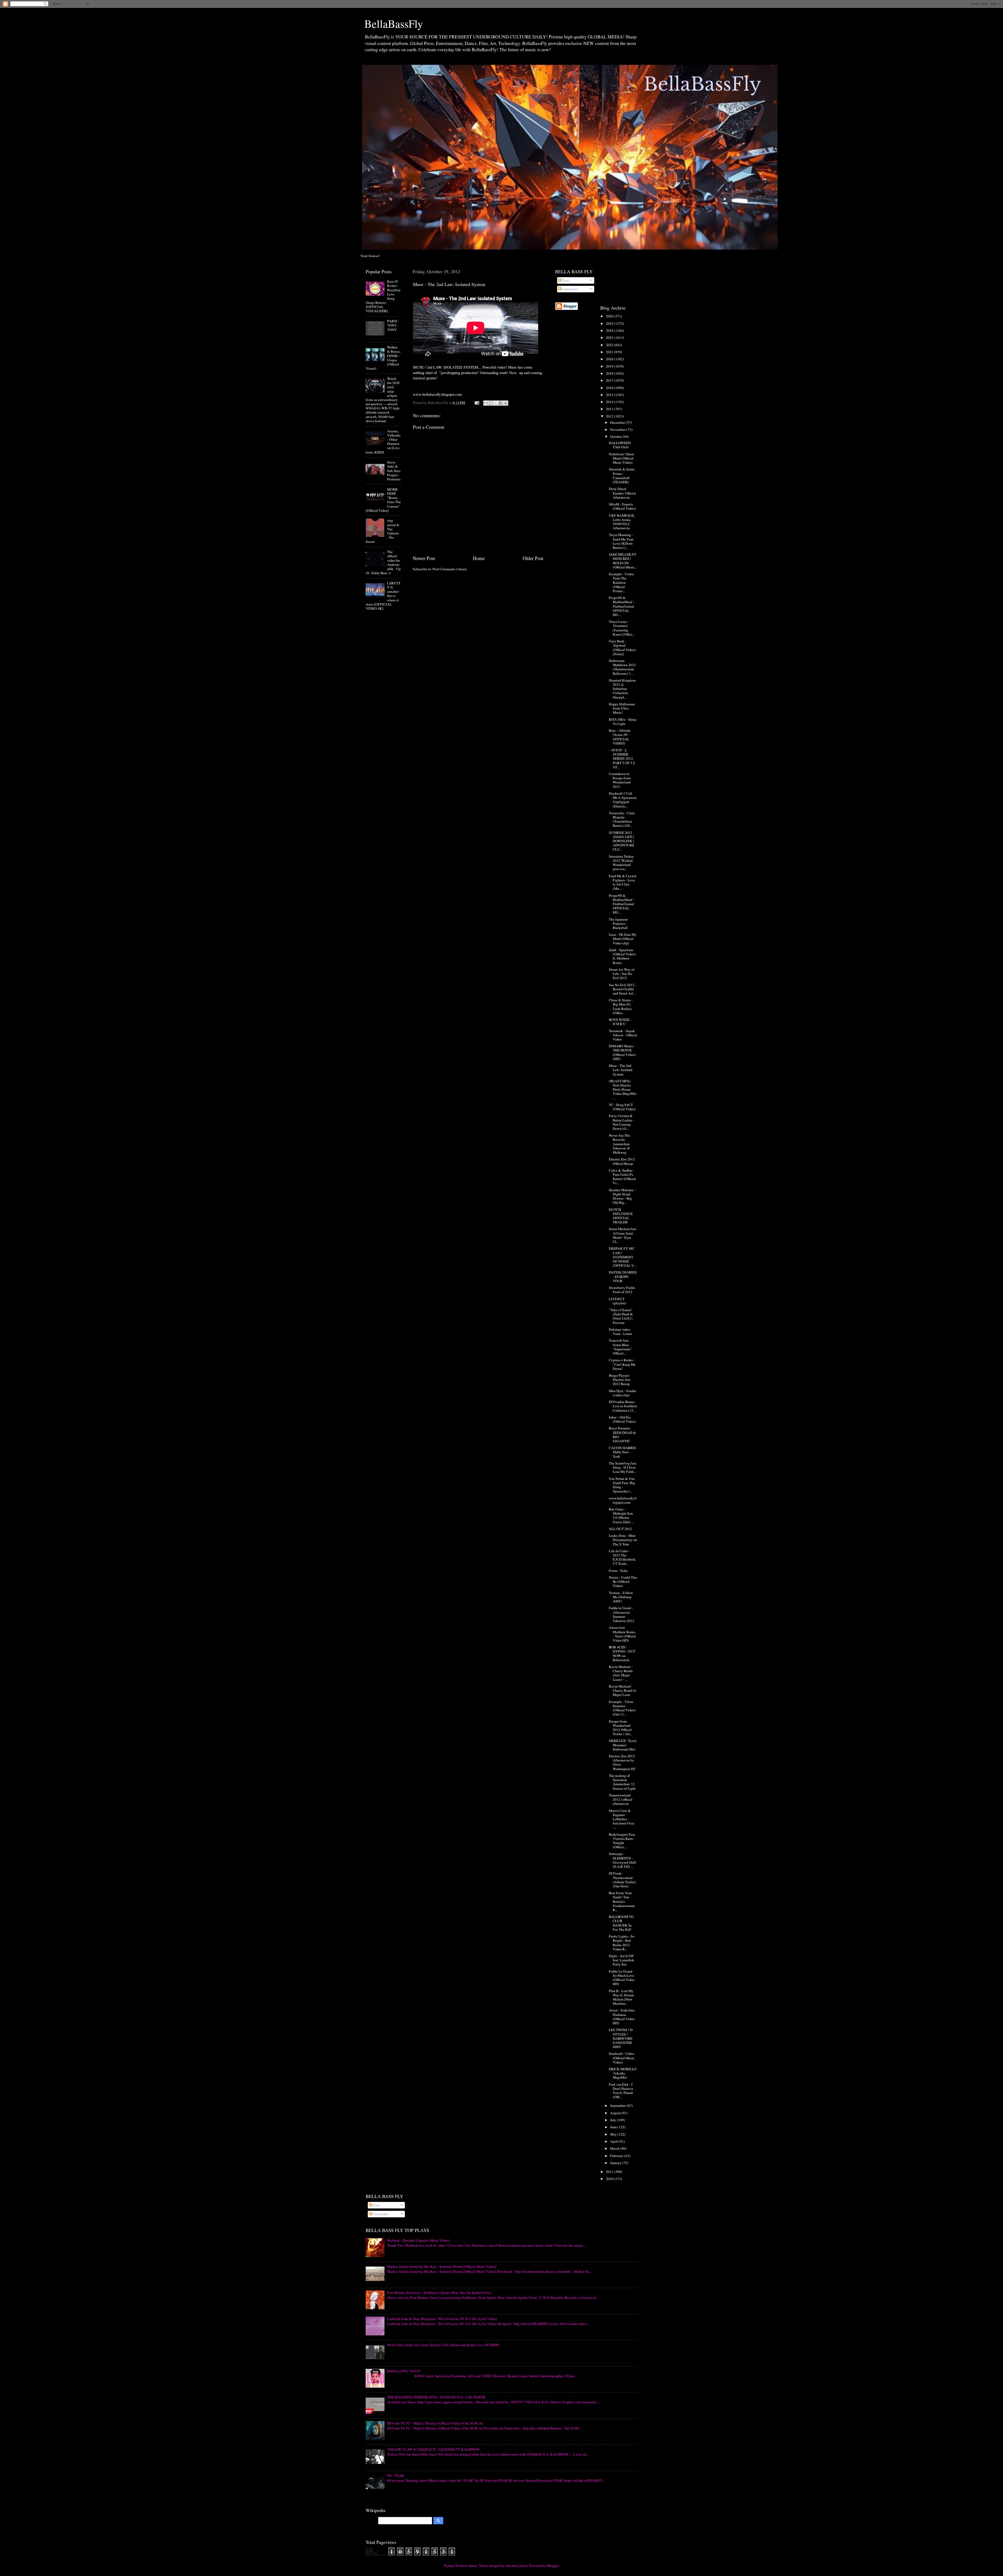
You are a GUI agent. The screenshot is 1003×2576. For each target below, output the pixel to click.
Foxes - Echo (618, 1571)
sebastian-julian (516, 2566)
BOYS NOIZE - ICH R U (620, 1022)
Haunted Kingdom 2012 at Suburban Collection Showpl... (622, 689)
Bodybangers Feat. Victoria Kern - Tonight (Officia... (622, 1841)
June (614, 2127)
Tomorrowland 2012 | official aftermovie (621, 1799)
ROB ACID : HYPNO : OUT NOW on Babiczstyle (622, 1653)
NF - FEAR (395, 2475)
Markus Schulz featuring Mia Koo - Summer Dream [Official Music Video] (442, 2266)
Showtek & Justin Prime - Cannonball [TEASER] (622, 476)
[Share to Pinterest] (506, 403)
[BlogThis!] (491, 403)
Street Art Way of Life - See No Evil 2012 (622, 974)
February (617, 2156)
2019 (610, 366)
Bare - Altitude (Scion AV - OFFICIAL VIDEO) (620, 737)
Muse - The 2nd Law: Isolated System (621, 1070)
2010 (610, 2179)
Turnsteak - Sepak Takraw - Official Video (623, 1035)
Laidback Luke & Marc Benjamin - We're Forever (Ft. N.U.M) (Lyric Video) (442, 2319)
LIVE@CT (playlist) (617, 1301)
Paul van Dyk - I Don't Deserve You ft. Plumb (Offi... (621, 2091)
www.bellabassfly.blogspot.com (623, 1500)
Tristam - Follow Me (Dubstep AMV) (621, 1597)
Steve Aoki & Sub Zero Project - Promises (394, 471)
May (614, 2134)
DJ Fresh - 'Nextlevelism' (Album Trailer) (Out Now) (622, 1880)
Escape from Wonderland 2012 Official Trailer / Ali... (620, 1728)
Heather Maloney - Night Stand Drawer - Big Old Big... (622, 1196)
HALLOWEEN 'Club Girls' (620, 445)
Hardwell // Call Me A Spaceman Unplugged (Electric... (623, 800)
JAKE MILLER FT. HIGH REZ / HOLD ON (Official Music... (623, 561)
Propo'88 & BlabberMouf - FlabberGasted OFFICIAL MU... (622, 606)
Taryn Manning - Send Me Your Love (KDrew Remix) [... (621, 541)
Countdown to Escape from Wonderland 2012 (620, 780)
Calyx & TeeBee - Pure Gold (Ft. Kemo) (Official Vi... (622, 1177)
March (615, 2148)
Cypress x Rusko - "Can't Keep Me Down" (622, 1364)
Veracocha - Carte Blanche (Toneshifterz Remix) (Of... (622, 819)
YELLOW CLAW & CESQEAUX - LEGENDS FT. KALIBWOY (433, 2449)
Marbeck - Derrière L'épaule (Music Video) (418, 2240)
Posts (565, 280)
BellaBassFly (394, 24)
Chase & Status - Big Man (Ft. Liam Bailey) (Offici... (621, 1006)
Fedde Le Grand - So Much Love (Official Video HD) (622, 1978)
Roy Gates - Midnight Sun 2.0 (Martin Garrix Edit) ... (621, 1516)
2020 (610, 359)
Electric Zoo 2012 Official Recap (622, 1161)
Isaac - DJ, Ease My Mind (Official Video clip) (623, 939)
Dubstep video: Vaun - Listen (620, 1331)
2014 (610, 402)
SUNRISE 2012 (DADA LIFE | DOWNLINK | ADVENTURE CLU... (622, 841)
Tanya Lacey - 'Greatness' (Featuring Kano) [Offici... (622, 628)
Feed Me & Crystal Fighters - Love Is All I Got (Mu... (623, 882)
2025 (610, 323)
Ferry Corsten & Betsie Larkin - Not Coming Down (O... (622, 1122)
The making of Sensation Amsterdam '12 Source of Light (622, 1782)
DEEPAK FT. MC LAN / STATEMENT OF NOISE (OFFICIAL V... (622, 1257)
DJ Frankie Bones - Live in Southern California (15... (623, 1406)
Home (479, 558)
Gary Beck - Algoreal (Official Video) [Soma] (622, 647)
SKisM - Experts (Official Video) (622, 506)
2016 (610, 388)
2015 (610, 395)
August (616, 2113)
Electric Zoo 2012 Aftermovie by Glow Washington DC (622, 1762)
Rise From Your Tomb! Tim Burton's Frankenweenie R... (622, 1901)
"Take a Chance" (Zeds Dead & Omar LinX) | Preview (621, 1316)
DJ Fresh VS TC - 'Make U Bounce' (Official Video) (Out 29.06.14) (435, 2423)
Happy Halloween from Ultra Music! (622, 708)
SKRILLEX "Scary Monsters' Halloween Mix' (623, 1745)
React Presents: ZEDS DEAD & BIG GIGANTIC (622, 1435)
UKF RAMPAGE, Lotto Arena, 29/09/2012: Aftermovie (622, 522)
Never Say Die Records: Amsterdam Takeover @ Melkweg (619, 1144)
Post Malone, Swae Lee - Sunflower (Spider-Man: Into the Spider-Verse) (439, 2293)
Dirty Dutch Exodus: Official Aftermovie (622, 493)
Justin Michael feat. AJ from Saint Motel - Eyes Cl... (623, 1235)
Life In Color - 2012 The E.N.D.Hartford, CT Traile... (622, 1557)
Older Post (533, 558)
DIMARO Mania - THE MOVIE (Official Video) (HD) (622, 1052)
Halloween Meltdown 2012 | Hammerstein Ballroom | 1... (622, 667)
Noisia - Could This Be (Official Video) (623, 1581)
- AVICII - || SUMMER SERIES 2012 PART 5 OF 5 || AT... (622, 758)
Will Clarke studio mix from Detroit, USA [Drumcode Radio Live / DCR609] (443, 2345)
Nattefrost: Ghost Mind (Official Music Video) (621, 458)
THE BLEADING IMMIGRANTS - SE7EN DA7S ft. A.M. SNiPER (436, 2397)
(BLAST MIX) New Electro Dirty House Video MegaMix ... (623, 1089)
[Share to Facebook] (501, 403)
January (616, 2163)
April (614, 2141)
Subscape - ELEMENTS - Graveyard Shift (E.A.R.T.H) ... (623, 1860)
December (618, 422)
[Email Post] (476, 403)
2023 (610, 338)
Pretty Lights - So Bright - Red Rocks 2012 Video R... (622, 1943)
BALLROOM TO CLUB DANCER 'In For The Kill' (621, 1923)
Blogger (553, 2566)
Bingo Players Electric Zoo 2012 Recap (620, 1380)
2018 (610, 373)
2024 (610, 330)
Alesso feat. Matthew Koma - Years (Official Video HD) (622, 1634)
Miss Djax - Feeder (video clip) (623, 1393)
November (618, 429)
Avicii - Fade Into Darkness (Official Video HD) (622, 2017)
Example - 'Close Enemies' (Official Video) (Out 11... (622, 1708)
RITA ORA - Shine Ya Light (623, 722)
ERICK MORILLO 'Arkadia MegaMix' (623, 2073)
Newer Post (424, 558)
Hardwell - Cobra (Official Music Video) (622, 2058)
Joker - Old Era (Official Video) (622, 1419)
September (618, 2106)
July (614, 2120)
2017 (610, 380)
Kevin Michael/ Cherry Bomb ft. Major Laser (623, 1690)
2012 (610, 416)
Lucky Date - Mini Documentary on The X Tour (623, 1540)
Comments (570, 289)
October (616, 437)
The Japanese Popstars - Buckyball (618, 923)
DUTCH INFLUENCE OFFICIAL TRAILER (621, 1216)
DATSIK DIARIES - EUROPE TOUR (623, 1276)
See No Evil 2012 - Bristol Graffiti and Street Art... (623, 989)
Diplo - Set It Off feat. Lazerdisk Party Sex (621, 1960)
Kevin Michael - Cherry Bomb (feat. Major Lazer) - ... (621, 1673)
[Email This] (486, 403)
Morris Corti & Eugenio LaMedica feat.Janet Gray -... (622, 1819)
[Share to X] (496, 403)
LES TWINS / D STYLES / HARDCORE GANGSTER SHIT (621, 2038)
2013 (610, 409)
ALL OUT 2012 (620, 1529)
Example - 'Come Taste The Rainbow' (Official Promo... (621, 582)
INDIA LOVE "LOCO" (404, 2371)
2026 (610, 316)
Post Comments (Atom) (450, 569)
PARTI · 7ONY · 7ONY (393, 325)
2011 (610, 2172)
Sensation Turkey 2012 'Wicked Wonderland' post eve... (621, 863)
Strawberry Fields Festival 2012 (622, 1290)
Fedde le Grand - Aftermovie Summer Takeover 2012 (622, 1614)
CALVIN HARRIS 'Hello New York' (622, 1452)
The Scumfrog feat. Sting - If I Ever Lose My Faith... (623, 1467)
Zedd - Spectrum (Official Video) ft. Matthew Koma (622, 956)
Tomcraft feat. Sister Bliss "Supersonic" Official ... (620, 1347)
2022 (610, 345)
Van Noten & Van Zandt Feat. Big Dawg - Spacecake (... (622, 1485)
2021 (610, 352)
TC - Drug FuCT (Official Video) (622, 1107)
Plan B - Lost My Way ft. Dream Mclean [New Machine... (621, 1997)
